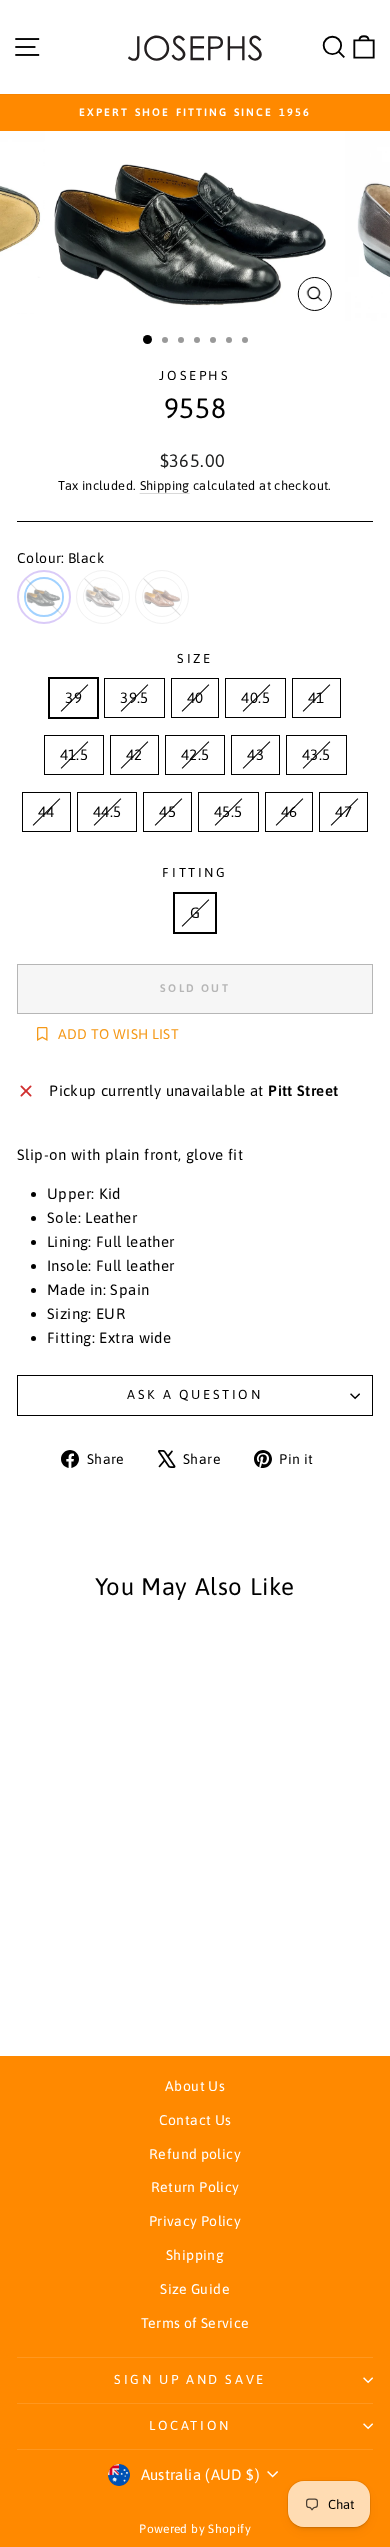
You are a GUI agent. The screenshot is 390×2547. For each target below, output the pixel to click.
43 (255, 754)
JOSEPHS (194, 375)
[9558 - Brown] (84, 1985)
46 (289, 811)
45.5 (228, 811)
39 (73, 697)
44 (46, 811)
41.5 (74, 754)
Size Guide (195, 2289)
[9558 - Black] (61, 1985)
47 (343, 811)
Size (194, 658)
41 (316, 697)
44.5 (107, 811)
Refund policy (195, 2154)
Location (190, 2425)
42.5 (195, 754)
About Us (195, 2086)
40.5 (255, 697)
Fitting (194, 872)
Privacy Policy (195, 2221)
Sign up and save (190, 2379)
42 (134, 754)
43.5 (316, 754)
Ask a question (194, 1394)
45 (167, 811)
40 (195, 697)
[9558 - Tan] (107, 1985)
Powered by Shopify (195, 2529)
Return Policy (195, 2187)
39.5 (134, 697)
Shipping (165, 485)
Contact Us (195, 2120)
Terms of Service (195, 2323)
